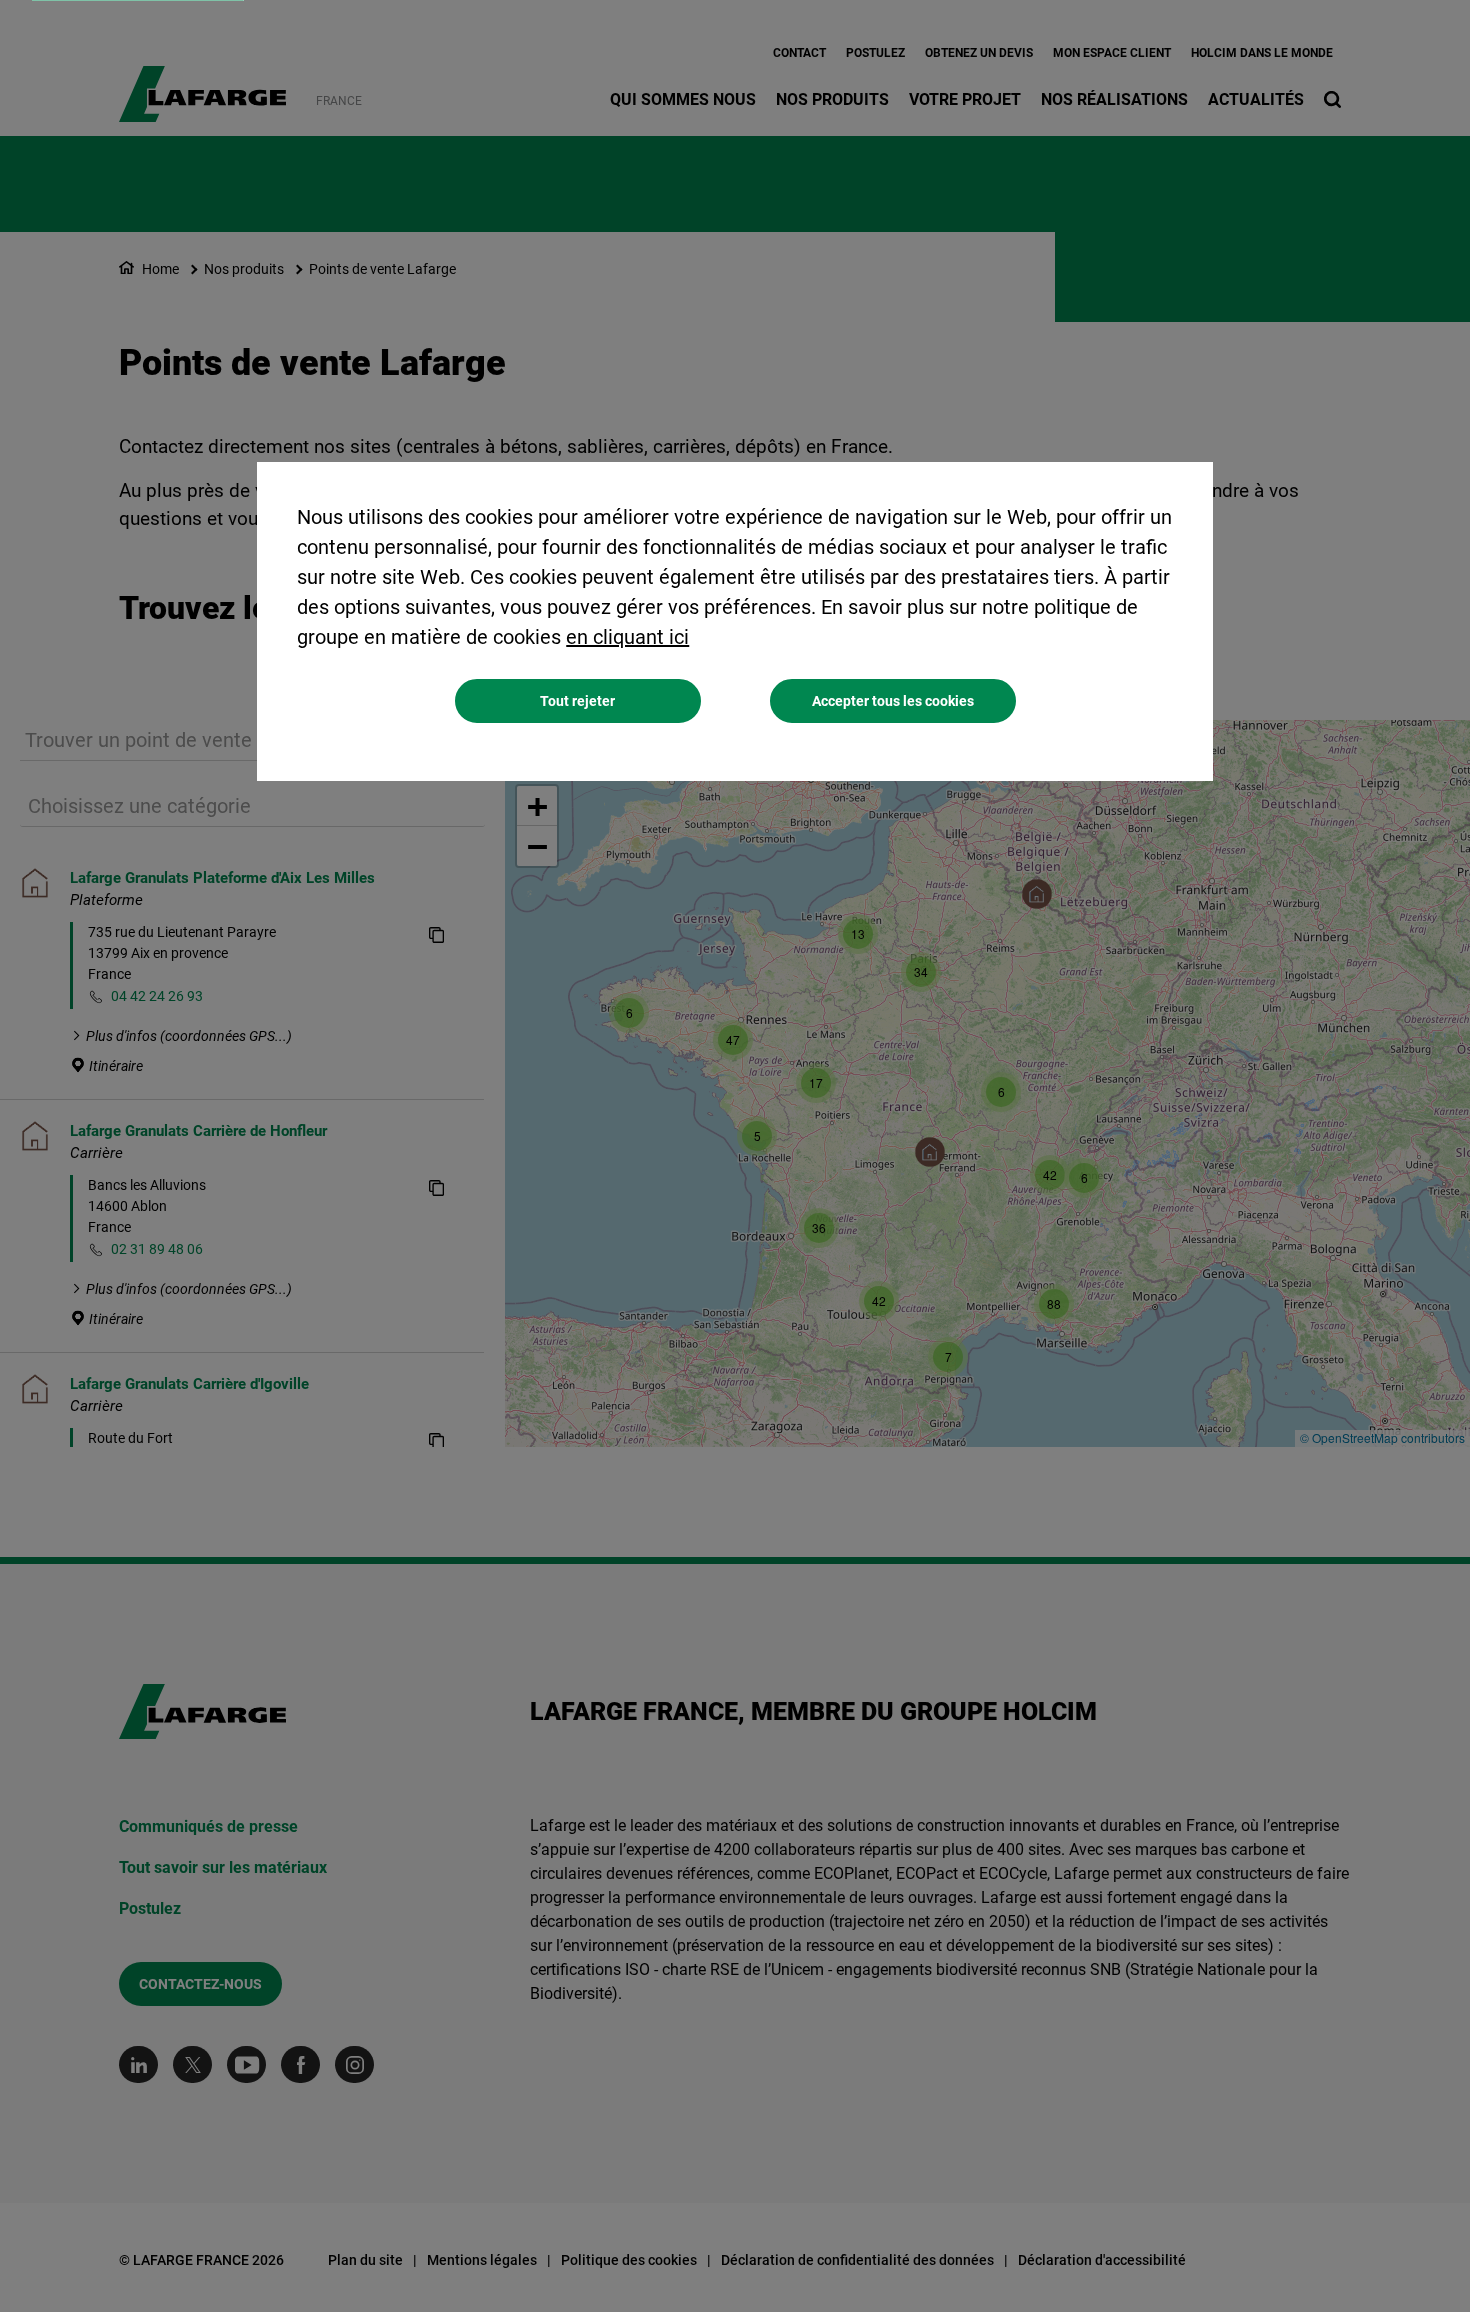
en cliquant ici (627, 637)
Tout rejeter (577, 701)
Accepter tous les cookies (893, 701)
